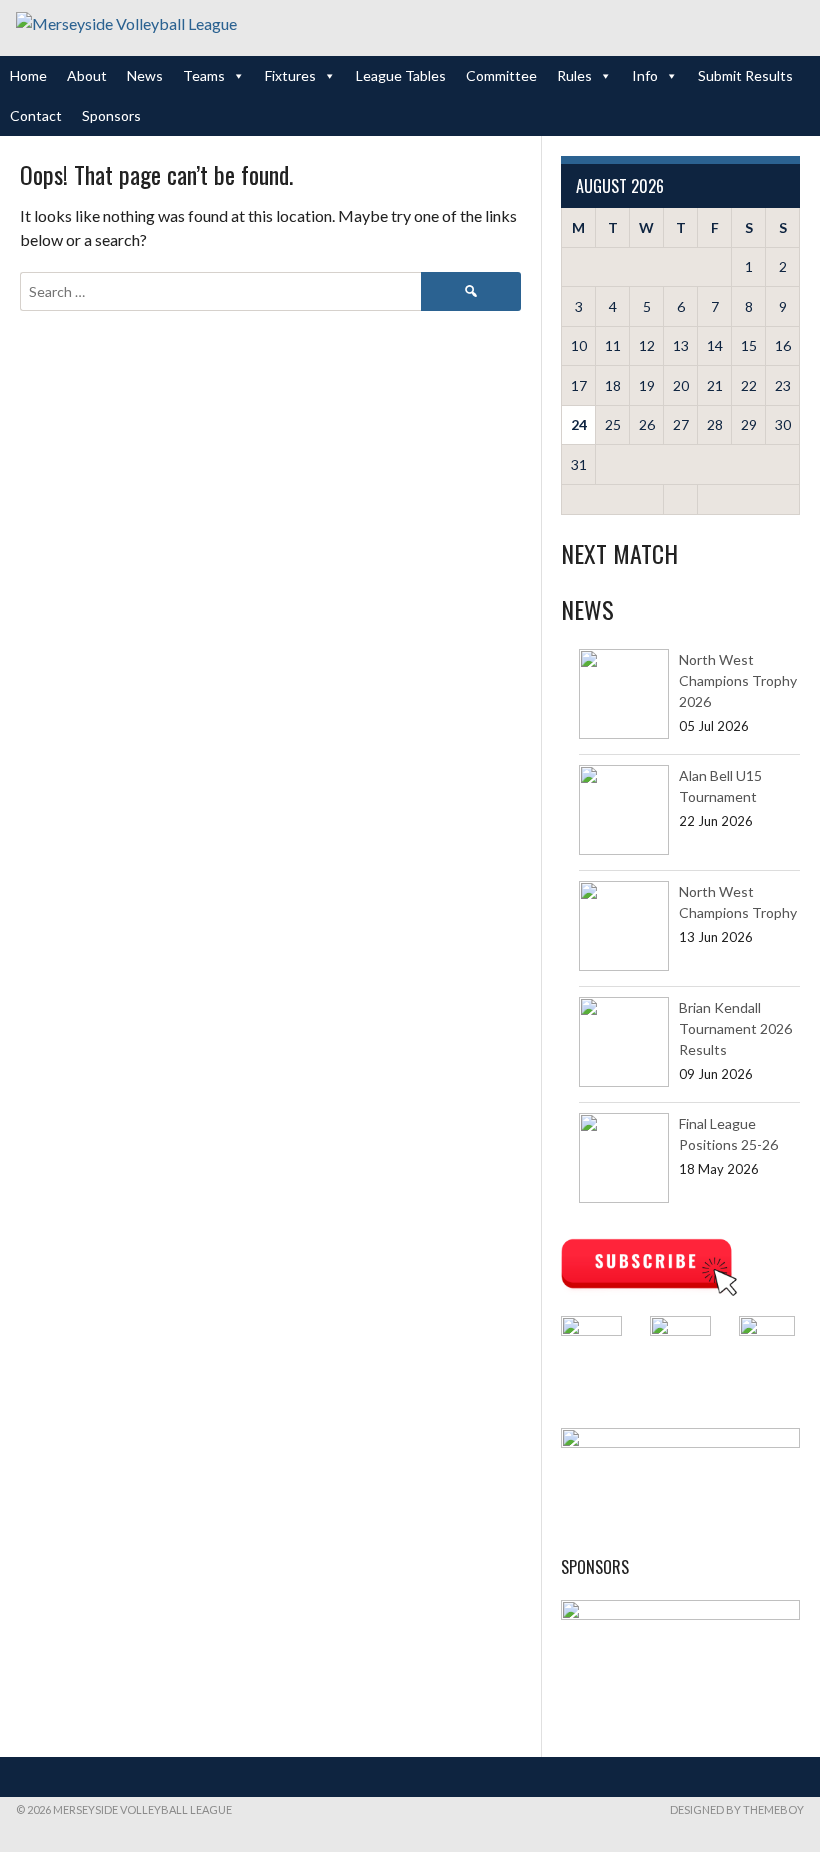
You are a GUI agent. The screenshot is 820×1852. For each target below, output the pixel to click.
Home (28, 75)
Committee (501, 75)
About (87, 75)
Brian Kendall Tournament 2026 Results (735, 1028)
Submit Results (745, 75)
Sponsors (111, 115)
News (145, 75)
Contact (36, 115)
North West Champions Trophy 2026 (738, 680)
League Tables (401, 75)
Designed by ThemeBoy (737, 1809)
